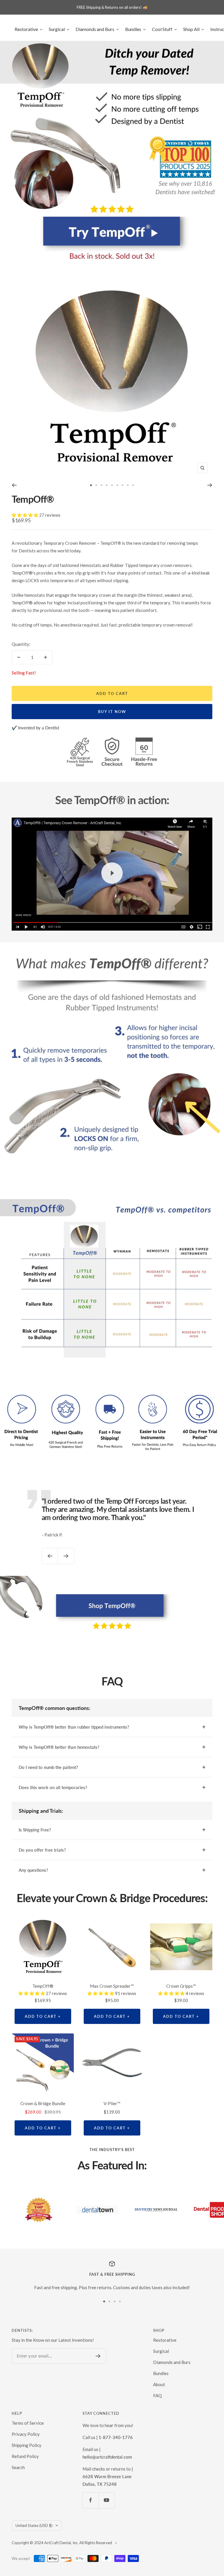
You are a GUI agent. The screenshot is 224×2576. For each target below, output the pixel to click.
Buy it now (112, 712)
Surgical (161, 2351)
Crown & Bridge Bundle (43, 2103)
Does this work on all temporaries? (53, 1787)
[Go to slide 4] (107, 485)
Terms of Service (28, 2423)
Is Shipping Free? (35, 1830)
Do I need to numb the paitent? (48, 1767)
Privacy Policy (26, 2434)
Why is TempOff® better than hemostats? (59, 1747)
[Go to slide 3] (101, 485)
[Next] (210, 485)
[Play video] (112, 873)
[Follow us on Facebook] (91, 2500)
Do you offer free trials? (42, 1850)
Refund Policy (25, 2456)
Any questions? (33, 1870)
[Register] (98, 2356)
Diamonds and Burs (172, 2362)
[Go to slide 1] (91, 485)
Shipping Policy (27, 2445)
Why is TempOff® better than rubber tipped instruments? (74, 1727)
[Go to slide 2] (96, 485)
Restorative (165, 2340)
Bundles (161, 2373)
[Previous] (14, 485)
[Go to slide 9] (133, 485)
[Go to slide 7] (123, 485)
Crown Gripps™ (181, 1986)
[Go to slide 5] (112, 485)
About (159, 2384)
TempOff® (33, 499)
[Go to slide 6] (117, 485)
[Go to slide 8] (128, 485)
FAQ (157, 2395)
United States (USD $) (34, 2525)
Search (18, 2467)
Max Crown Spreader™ (112, 1986)
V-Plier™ (112, 2103)
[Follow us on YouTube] (107, 2500)
